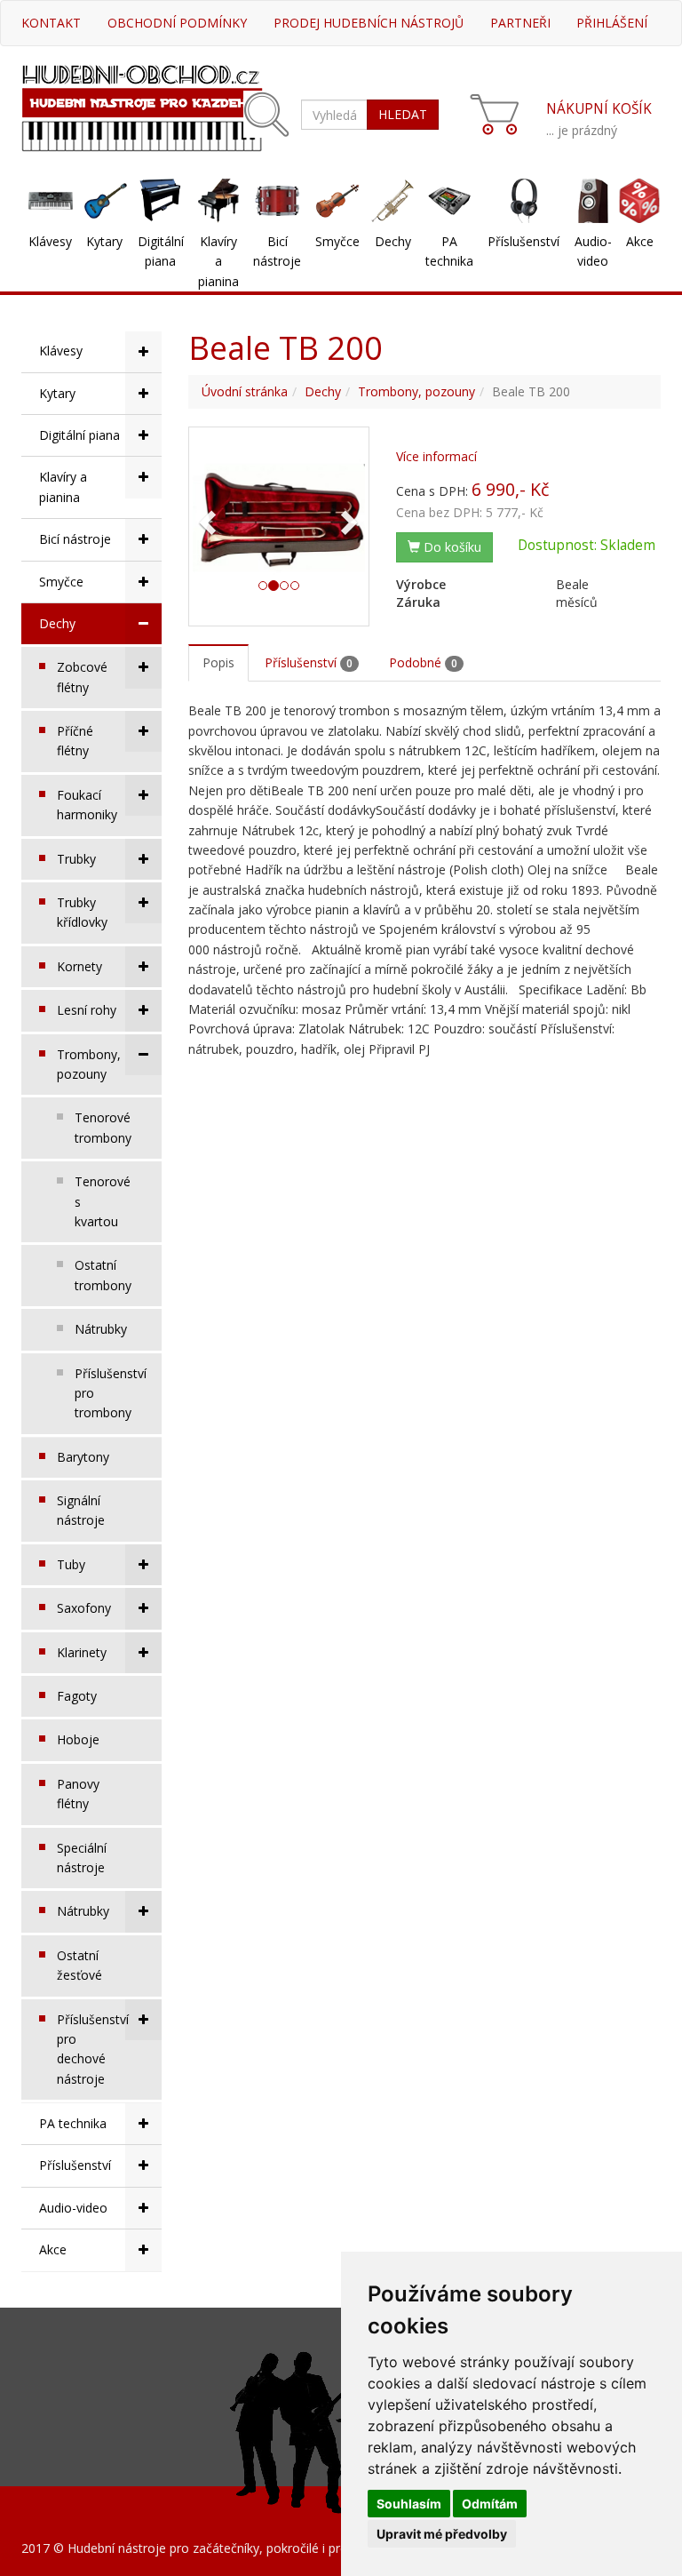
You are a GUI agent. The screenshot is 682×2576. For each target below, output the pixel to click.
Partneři (520, 23)
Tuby (71, 1564)
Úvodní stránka (245, 391)
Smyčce (337, 241)
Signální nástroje (81, 1510)
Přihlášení (612, 23)
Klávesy (50, 241)
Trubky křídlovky (82, 912)
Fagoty (77, 1696)
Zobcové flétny (82, 677)
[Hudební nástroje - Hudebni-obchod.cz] (142, 106)
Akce (640, 241)
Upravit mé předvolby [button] (442, 2534)
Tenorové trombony (103, 1127)
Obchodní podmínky (177, 23)
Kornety (79, 966)
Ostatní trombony (103, 1275)
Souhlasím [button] (409, 2504)
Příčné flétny (75, 741)
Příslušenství (523, 241)
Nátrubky (101, 1329)
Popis (218, 662)
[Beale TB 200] (279, 517)
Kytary (104, 241)
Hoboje (78, 1739)
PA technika (449, 251)
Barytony (83, 1457)
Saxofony (84, 1608)
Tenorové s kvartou (103, 1201)
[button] (206, 517)
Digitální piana (161, 251)
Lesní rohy (87, 1010)
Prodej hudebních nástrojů (369, 23)
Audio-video (593, 251)
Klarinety (82, 1652)
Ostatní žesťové (79, 1965)
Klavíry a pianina (218, 261)
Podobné (423, 662)
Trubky (76, 859)
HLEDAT (403, 114)
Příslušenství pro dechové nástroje (93, 2049)
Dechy (393, 241)
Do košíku (451, 547)
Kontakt (51, 23)
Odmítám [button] (490, 2504)
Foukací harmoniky (87, 805)
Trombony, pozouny (89, 1064)
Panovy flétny (78, 1794)
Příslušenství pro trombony (111, 1393)
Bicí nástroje (277, 251)
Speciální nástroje (82, 1858)
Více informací (436, 456)
